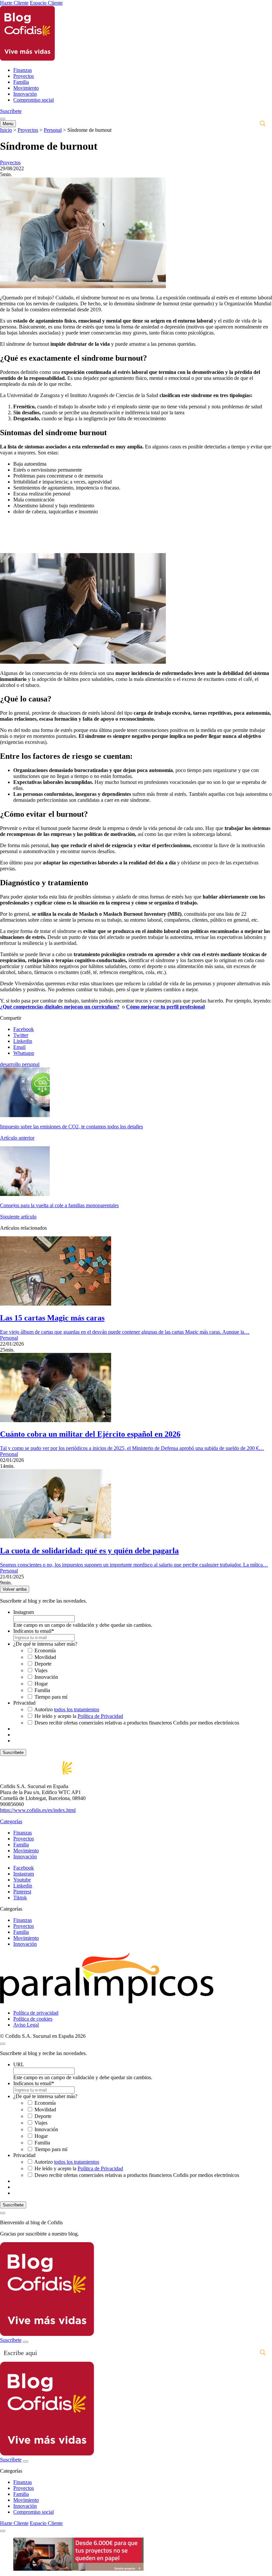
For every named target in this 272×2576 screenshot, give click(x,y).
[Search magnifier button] (263, 124)
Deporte (43, 1664)
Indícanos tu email (34, 1631)
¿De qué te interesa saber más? (45, 1644)
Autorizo (67, 1709)
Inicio (6, 130)
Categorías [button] (11, 1821)
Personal (53, 130)
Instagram (24, 1612)
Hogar (41, 1684)
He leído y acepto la (79, 1716)
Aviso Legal (26, 2025)
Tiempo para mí (51, 1697)
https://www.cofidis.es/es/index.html (38, 1810)
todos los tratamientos (77, 1709)
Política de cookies (33, 2019)
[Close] (3, 2213)
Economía (45, 1650)
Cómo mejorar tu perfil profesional (165, 1007)
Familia (21, 82)
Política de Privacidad (100, 1716)
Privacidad (24, 1703)
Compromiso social (34, 100)
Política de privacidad (36, 2013)
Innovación (25, 94)
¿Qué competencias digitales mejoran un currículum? (60, 1007)
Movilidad (45, 1657)
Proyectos (24, 76)
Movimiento (26, 88)
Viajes (41, 1670)
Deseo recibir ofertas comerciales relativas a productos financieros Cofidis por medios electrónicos (137, 1723)
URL (19, 2064)
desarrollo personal (20, 1064)
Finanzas (23, 70)
